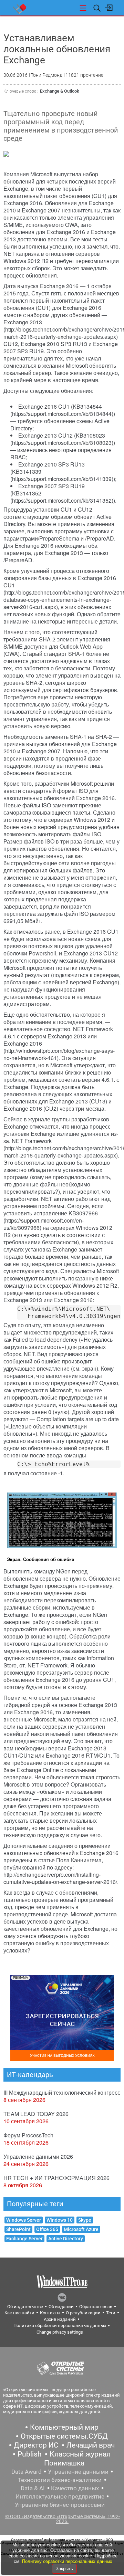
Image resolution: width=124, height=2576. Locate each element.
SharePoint (18, 2229)
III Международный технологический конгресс (62, 2092)
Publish (30, 2454)
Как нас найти (19, 2313)
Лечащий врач (91, 2445)
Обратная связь (96, 2307)
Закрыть (64, 2569)
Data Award (27, 2472)
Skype (85, 2220)
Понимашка (64, 2463)
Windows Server (24, 2220)
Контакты (50, 2313)
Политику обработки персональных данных (67, 2561)
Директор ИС (36, 2445)
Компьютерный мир (64, 2427)
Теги (111, 2313)
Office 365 (47, 2229)
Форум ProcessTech (28, 2135)
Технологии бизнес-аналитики (60, 2480)
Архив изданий (60, 2319)
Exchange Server (24, 2239)
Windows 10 (60, 2220)
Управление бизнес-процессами (60, 2505)
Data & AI (33, 2488)
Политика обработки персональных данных (60, 2326)
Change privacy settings (60, 2332)
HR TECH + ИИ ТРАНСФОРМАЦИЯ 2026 (56, 2178)
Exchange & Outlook (60, 91)
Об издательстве (25, 2307)
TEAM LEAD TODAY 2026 (36, 2114)
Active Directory (66, 2239)
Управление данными (78, 2472)
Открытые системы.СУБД (64, 2436)
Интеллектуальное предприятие (60, 2496)
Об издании (61, 2307)
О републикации (83, 2313)
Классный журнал (80, 2454)
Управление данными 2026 (38, 2156)
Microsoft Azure (81, 2229)
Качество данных (75, 2488)
